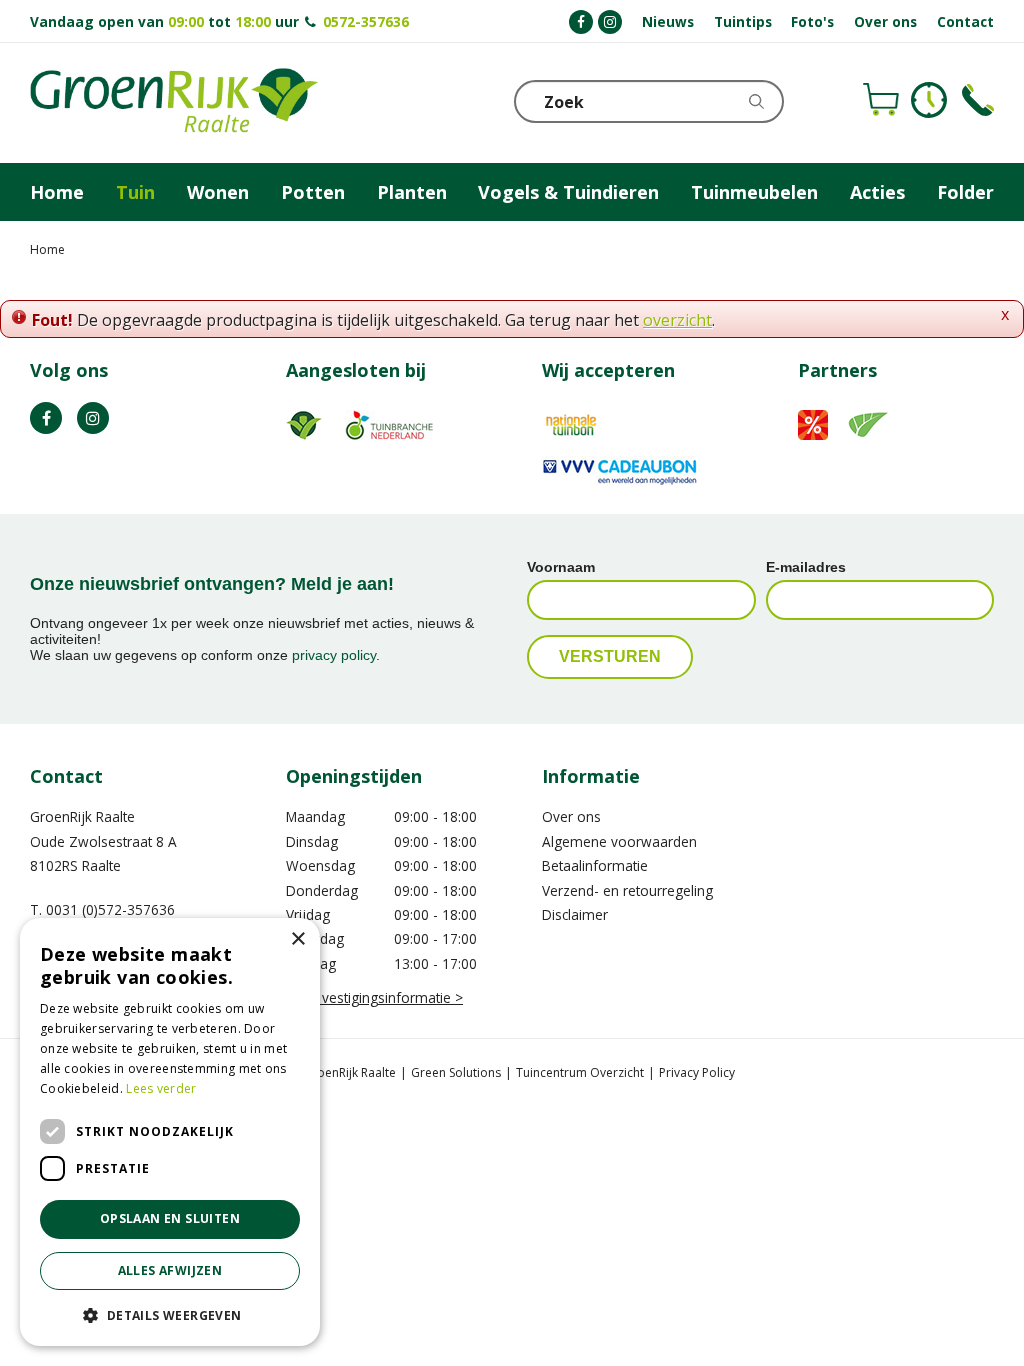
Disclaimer (575, 914)
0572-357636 (366, 21)
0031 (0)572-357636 (110, 909)
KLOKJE (929, 100)
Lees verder (161, 1088)
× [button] (297, 939)
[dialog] (170, 1132)
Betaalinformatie (595, 865)
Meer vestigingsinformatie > (374, 997)
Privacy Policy (697, 1072)
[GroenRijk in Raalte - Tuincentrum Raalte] (174, 103)
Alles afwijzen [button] (170, 1270)
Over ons (571, 816)
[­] (581, 22)
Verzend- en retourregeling (627, 890)
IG (93, 418)
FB (46, 418)
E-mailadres (806, 567)
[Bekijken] (881, 100)
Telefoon (978, 100)
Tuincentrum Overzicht (580, 1072)
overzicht (677, 320)
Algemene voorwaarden (619, 841)
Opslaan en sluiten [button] (170, 1218)
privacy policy (334, 655)
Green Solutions (456, 1072)
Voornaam (561, 567)
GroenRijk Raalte (82, 816)
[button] (170, 1314)
